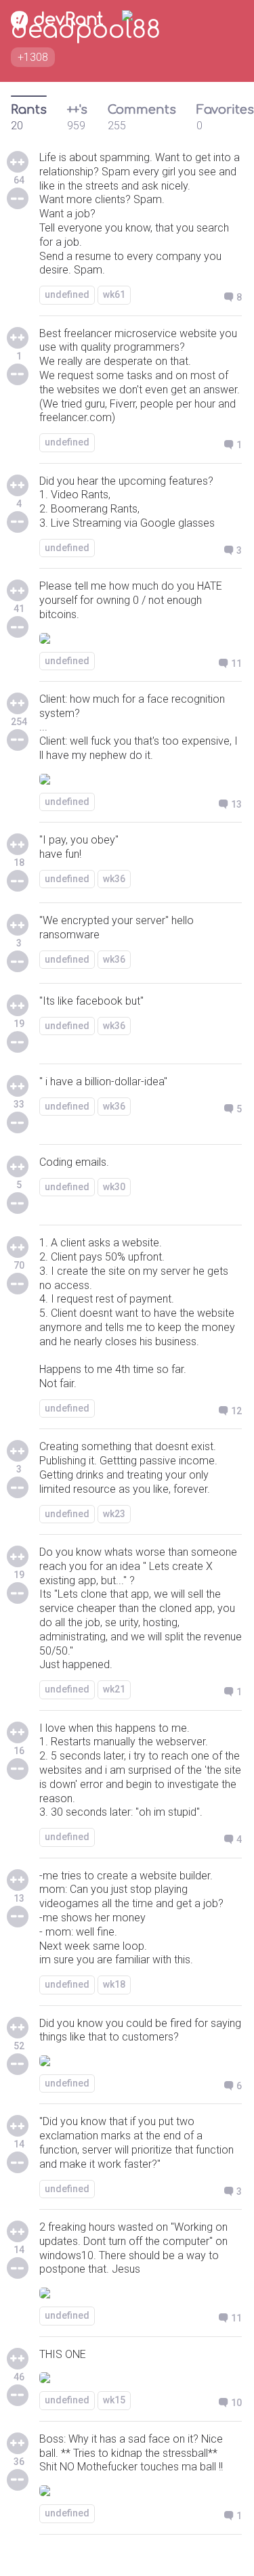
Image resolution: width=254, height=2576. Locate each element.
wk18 (114, 1984)
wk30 (114, 1187)
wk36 (114, 879)
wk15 (114, 2400)
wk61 (114, 294)
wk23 (114, 1514)
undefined (67, 294)
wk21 (114, 1689)
